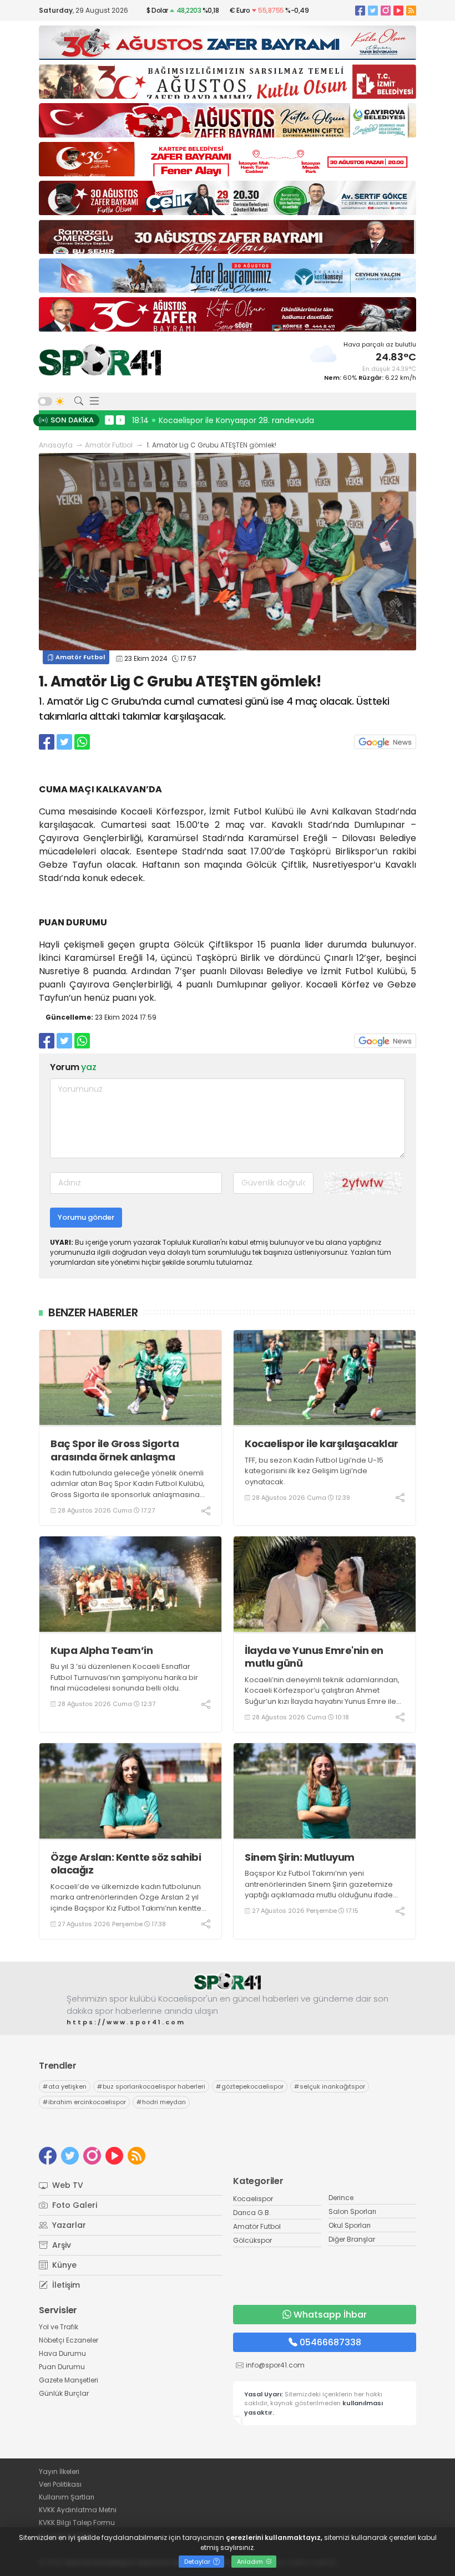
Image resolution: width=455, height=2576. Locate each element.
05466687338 (330, 2342)
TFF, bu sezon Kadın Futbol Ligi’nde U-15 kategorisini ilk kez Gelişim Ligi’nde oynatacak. (314, 1471)
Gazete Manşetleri (69, 2380)
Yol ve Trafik (59, 2327)
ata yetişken (65, 2086)
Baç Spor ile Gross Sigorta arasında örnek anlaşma (115, 1450)
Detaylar (198, 2562)
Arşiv (60, 2245)
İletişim (65, 2285)
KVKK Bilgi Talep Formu (77, 2522)
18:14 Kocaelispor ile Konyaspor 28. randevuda (223, 420)
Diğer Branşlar (352, 2239)
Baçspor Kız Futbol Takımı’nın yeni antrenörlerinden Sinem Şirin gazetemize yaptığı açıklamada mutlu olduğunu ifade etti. (319, 1890)
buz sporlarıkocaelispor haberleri (151, 2086)
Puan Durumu (62, 2367)
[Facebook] (360, 10)
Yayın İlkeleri (59, 2471)
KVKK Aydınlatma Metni (78, 2510)
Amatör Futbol (109, 445)
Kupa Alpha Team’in (102, 1650)
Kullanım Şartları (67, 2497)
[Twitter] (373, 10)
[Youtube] (398, 10)
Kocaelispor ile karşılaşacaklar (322, 1444)
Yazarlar (68, 2225)
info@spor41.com (275, 2365)
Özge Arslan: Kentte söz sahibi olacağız (126, 1864)
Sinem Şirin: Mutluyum (300, 1857)
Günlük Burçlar (64, 2393)
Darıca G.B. (252, 2213)
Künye (63, 2265)
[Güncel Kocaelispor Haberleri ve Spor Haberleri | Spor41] (100, 360)
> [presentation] (120, 420)
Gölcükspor (252, 2240)
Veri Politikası (60, 2484)
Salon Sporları (352, 2211)
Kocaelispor (253, 2199)
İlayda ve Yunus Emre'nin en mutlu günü (314, 1657)
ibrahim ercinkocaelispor (84, 2102)
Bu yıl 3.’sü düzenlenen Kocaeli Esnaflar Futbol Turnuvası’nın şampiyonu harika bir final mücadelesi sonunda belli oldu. (124, 1677)
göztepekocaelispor (250, 2086)
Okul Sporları (350, 2225)
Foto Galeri (74, 2205)
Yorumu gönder (86, 1217)
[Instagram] (386, 10)
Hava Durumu (62, 2353)
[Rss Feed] (411, 10)
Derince (341, 2198)
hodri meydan (161, 2102)
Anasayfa (56, 445)
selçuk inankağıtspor (330, 2086)
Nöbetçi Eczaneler (69, 2340)
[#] (228, 1981)
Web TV (67, 2185)
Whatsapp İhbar (330, 2315)
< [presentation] (109, 420)
